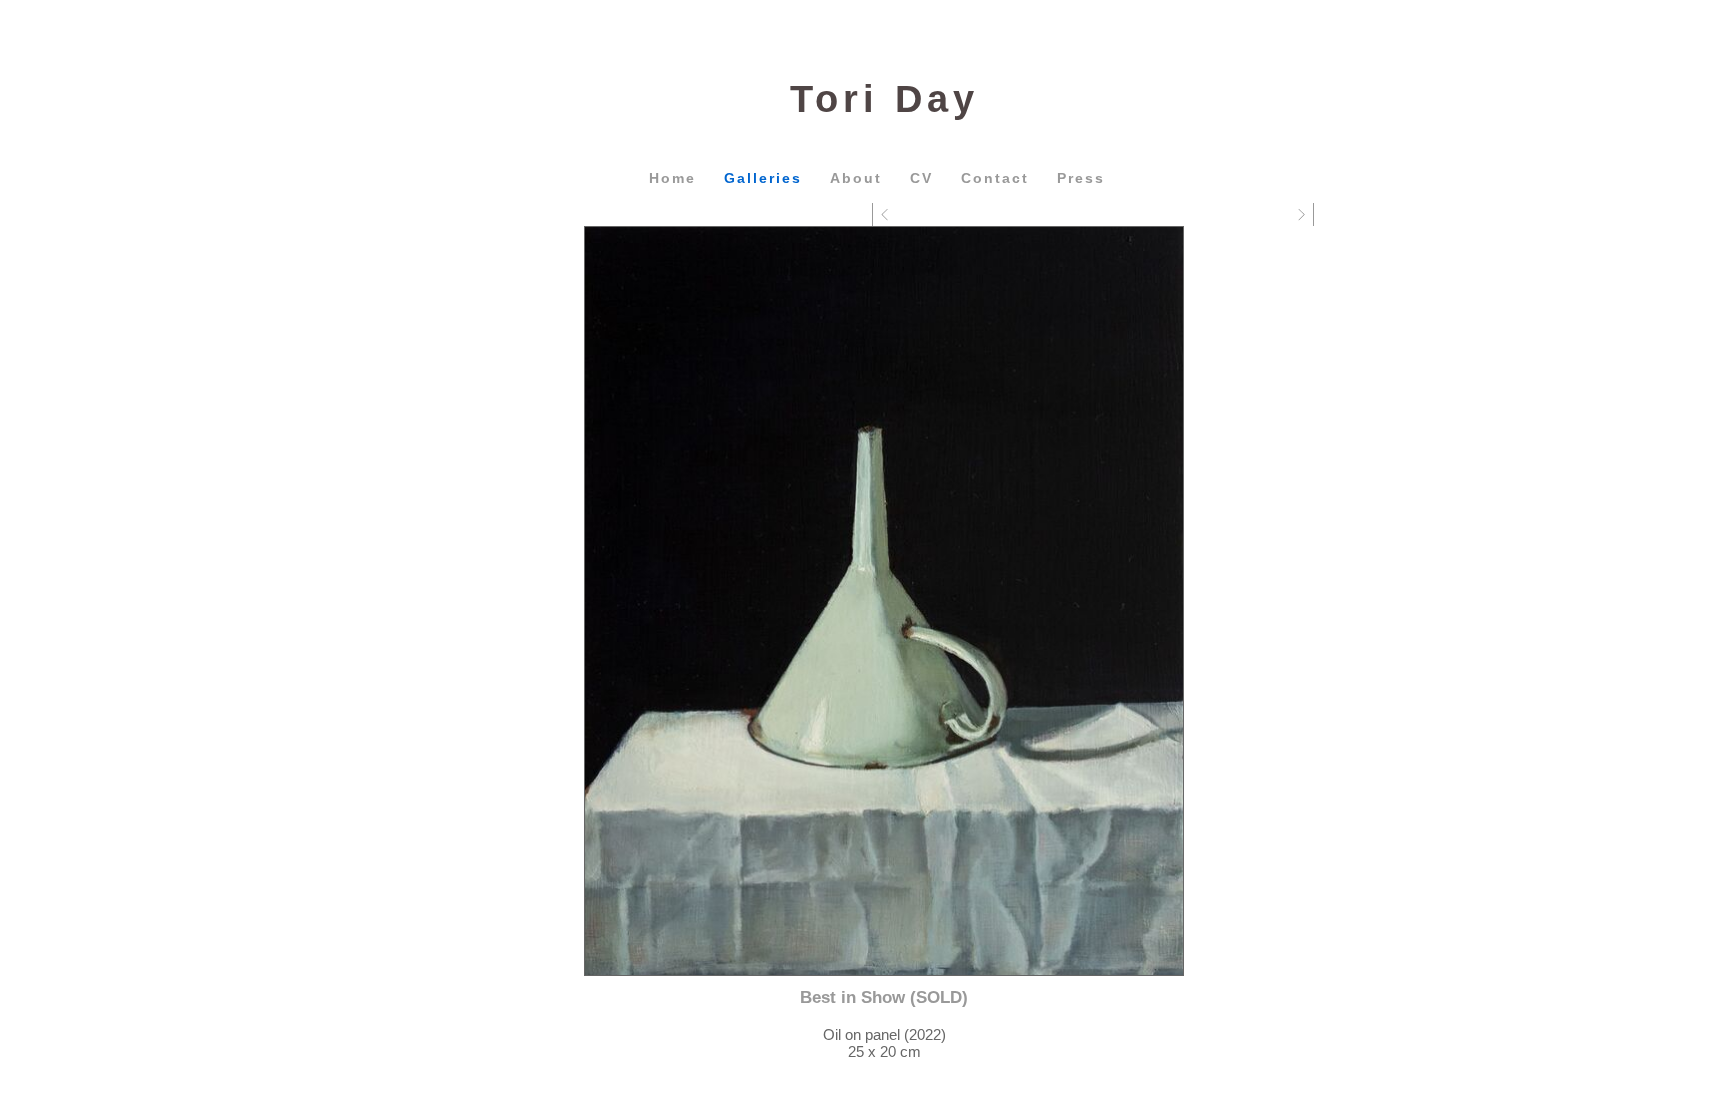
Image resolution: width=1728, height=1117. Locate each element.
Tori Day (884, 99)
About (856, 178)
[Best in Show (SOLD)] (884, 601)
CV (921, 178)
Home (672, 178)
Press (1081, 178)
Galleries (763, 178)
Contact (995, 178)
